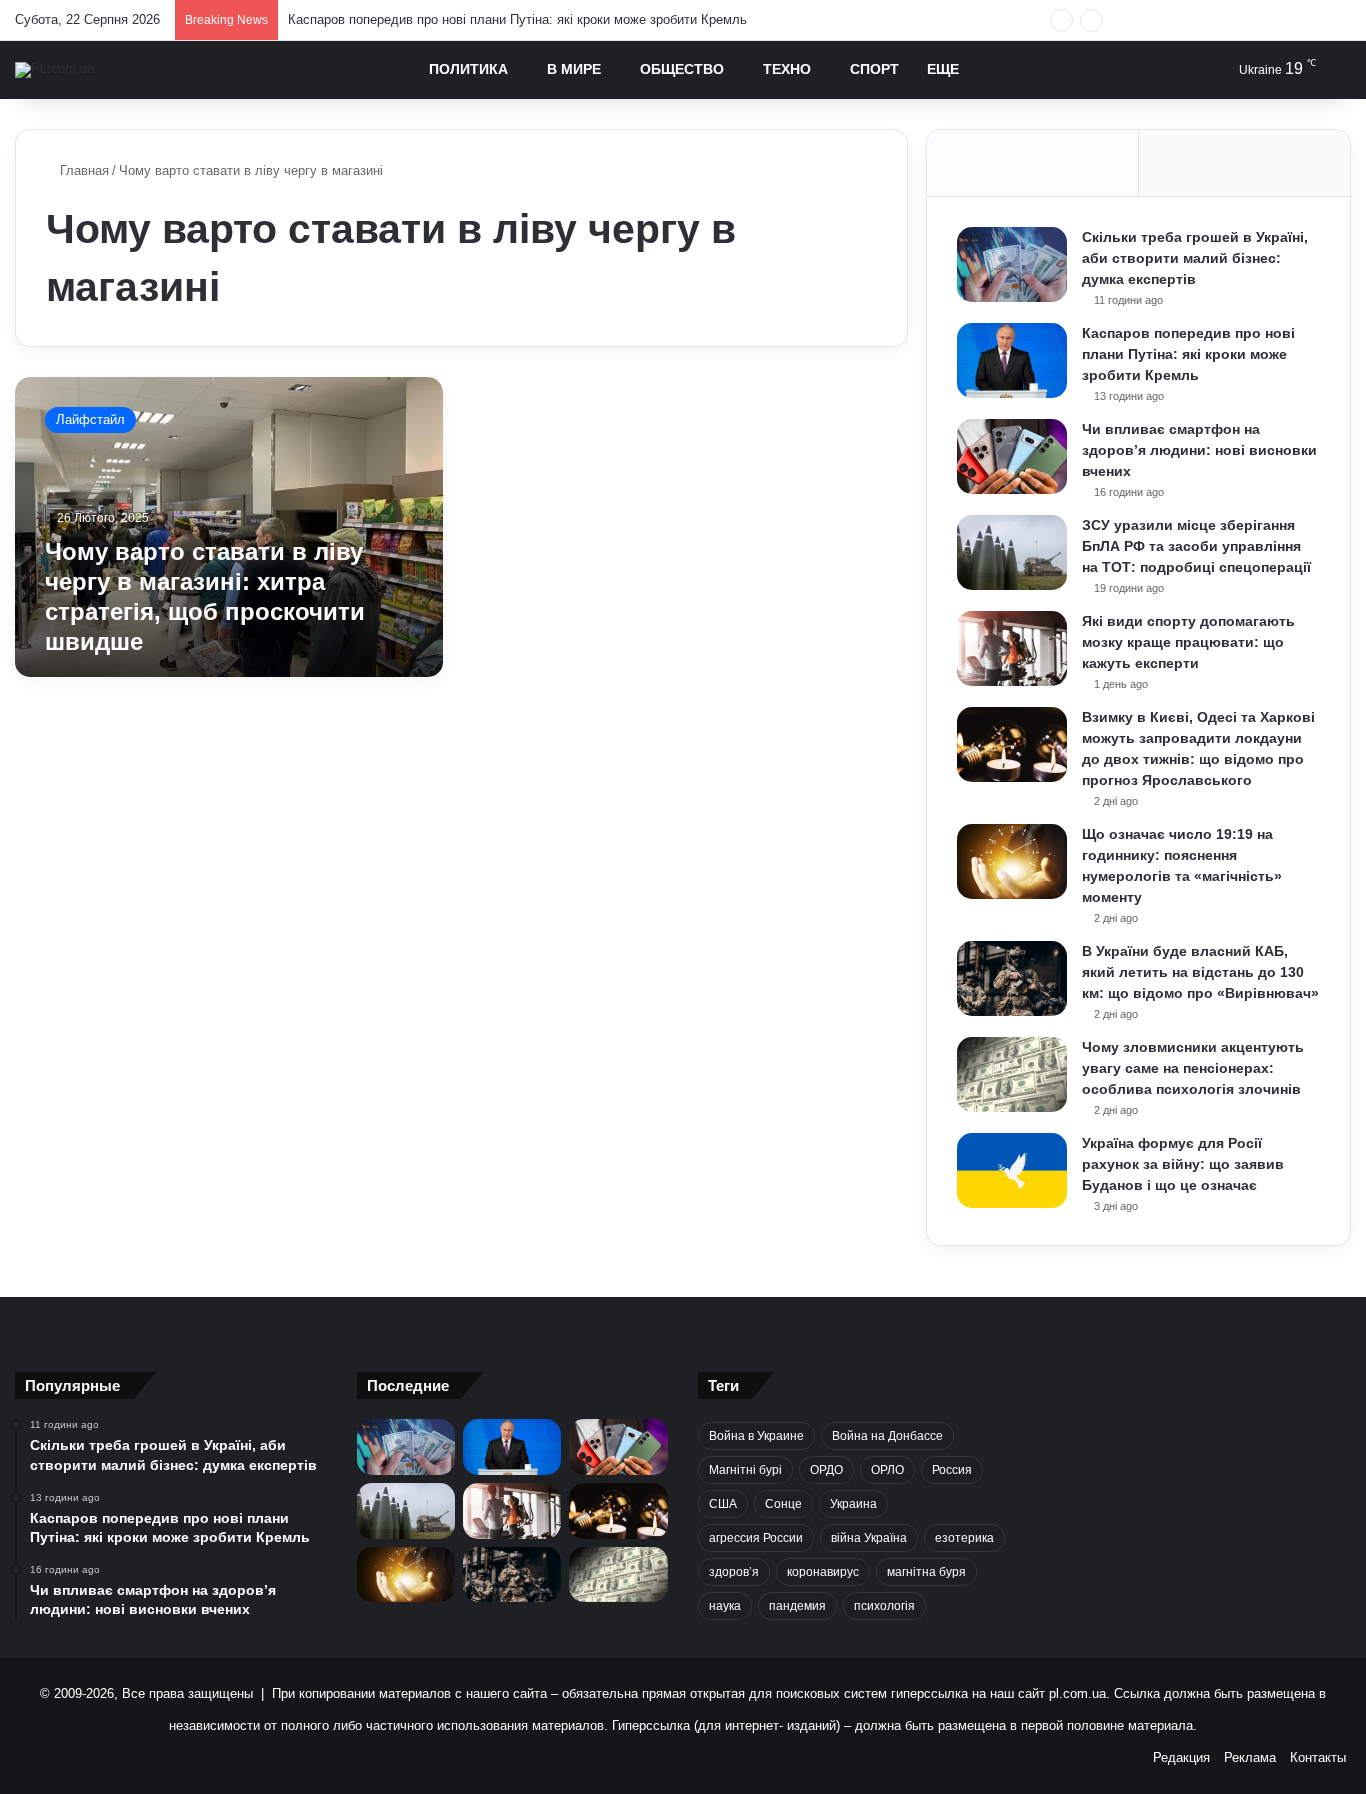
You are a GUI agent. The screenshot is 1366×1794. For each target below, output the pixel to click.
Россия (952, 1470)
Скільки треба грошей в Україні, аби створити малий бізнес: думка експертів (1195, 258)
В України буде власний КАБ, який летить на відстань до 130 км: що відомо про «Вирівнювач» (1200, 972)
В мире (574, 69)
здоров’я (734, 1572)
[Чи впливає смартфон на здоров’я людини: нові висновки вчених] (1012, 456)
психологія (884, 1606)
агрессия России (756, 1538)
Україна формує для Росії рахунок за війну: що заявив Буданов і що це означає (1183, 1164)
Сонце (783, 1504)
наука (725, 1606)
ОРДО (826, 1470)
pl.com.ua (1077, 1693)
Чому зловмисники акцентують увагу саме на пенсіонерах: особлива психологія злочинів (1193, 1068)
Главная (82, 170)
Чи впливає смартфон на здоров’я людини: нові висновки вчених (1199, 450)
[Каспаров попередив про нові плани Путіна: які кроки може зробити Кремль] (1012, 360)
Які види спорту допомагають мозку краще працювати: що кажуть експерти (1188, 642)
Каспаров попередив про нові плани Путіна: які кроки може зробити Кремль (517, 19)
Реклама (1250, 1757)
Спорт (874, 69)
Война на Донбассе (887, 1436)
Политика (468, 69)
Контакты (1318, 1757)
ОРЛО (887, 1470)
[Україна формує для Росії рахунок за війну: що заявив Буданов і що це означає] (1012, 1170)
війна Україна (869, 1538)
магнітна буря (926, 1572)
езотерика (964, 1538)
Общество (682, 69)
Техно (787, 69)
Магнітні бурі (745, 1470)
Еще (943, 69)
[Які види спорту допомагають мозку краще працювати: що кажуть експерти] (1012, 648)
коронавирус (823, 1572)
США (723, 1504)
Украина (853, 1504)
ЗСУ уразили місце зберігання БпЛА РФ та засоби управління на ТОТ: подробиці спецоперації (1196, 546)
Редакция (1181, 1757)
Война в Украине (756, 1436)
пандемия (797, 1606)
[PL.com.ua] (54, 70)
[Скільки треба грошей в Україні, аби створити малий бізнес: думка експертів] (1012, 264)
